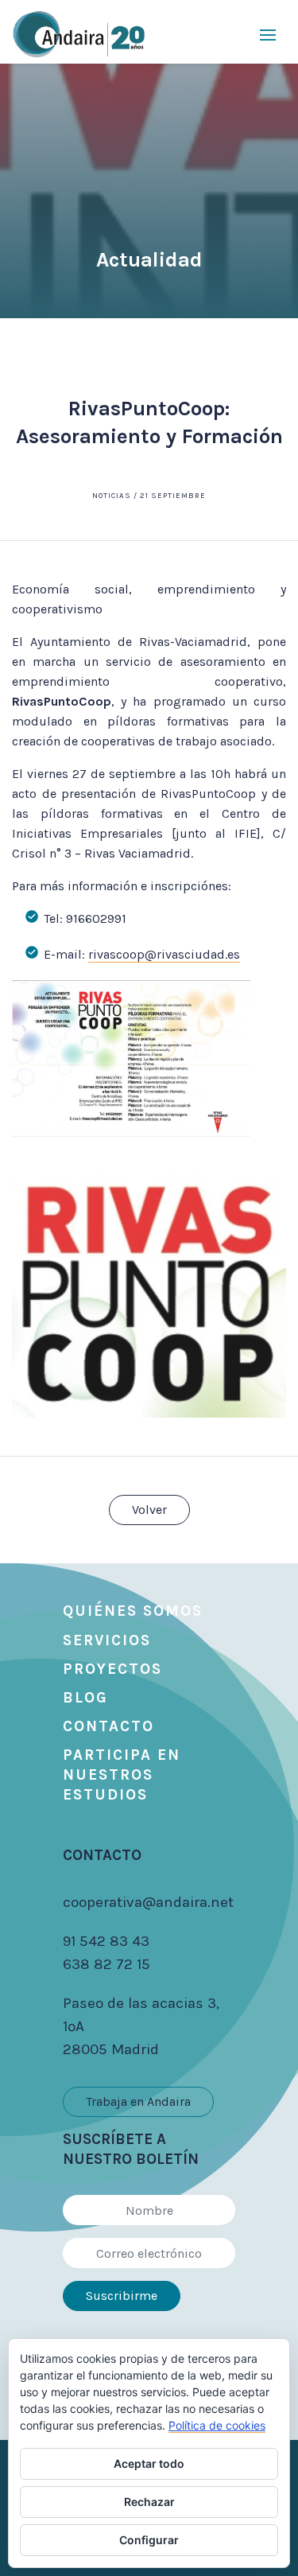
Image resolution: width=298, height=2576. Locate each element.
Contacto (108, 1726)
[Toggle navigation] (268, 34)
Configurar (149, 2540)
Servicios (107, 1640)
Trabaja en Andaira (138, 2101)
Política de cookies (217, 2425)
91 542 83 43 (106, 1941)
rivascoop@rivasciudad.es (164, 954)
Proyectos (112, 1669)
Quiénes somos (133, 1611)
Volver (149, 1510)
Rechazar (149, 2502)
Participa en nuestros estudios (122, 1775)
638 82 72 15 (106, 1964)
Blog (85, 1698)
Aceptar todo (149, 2463)
